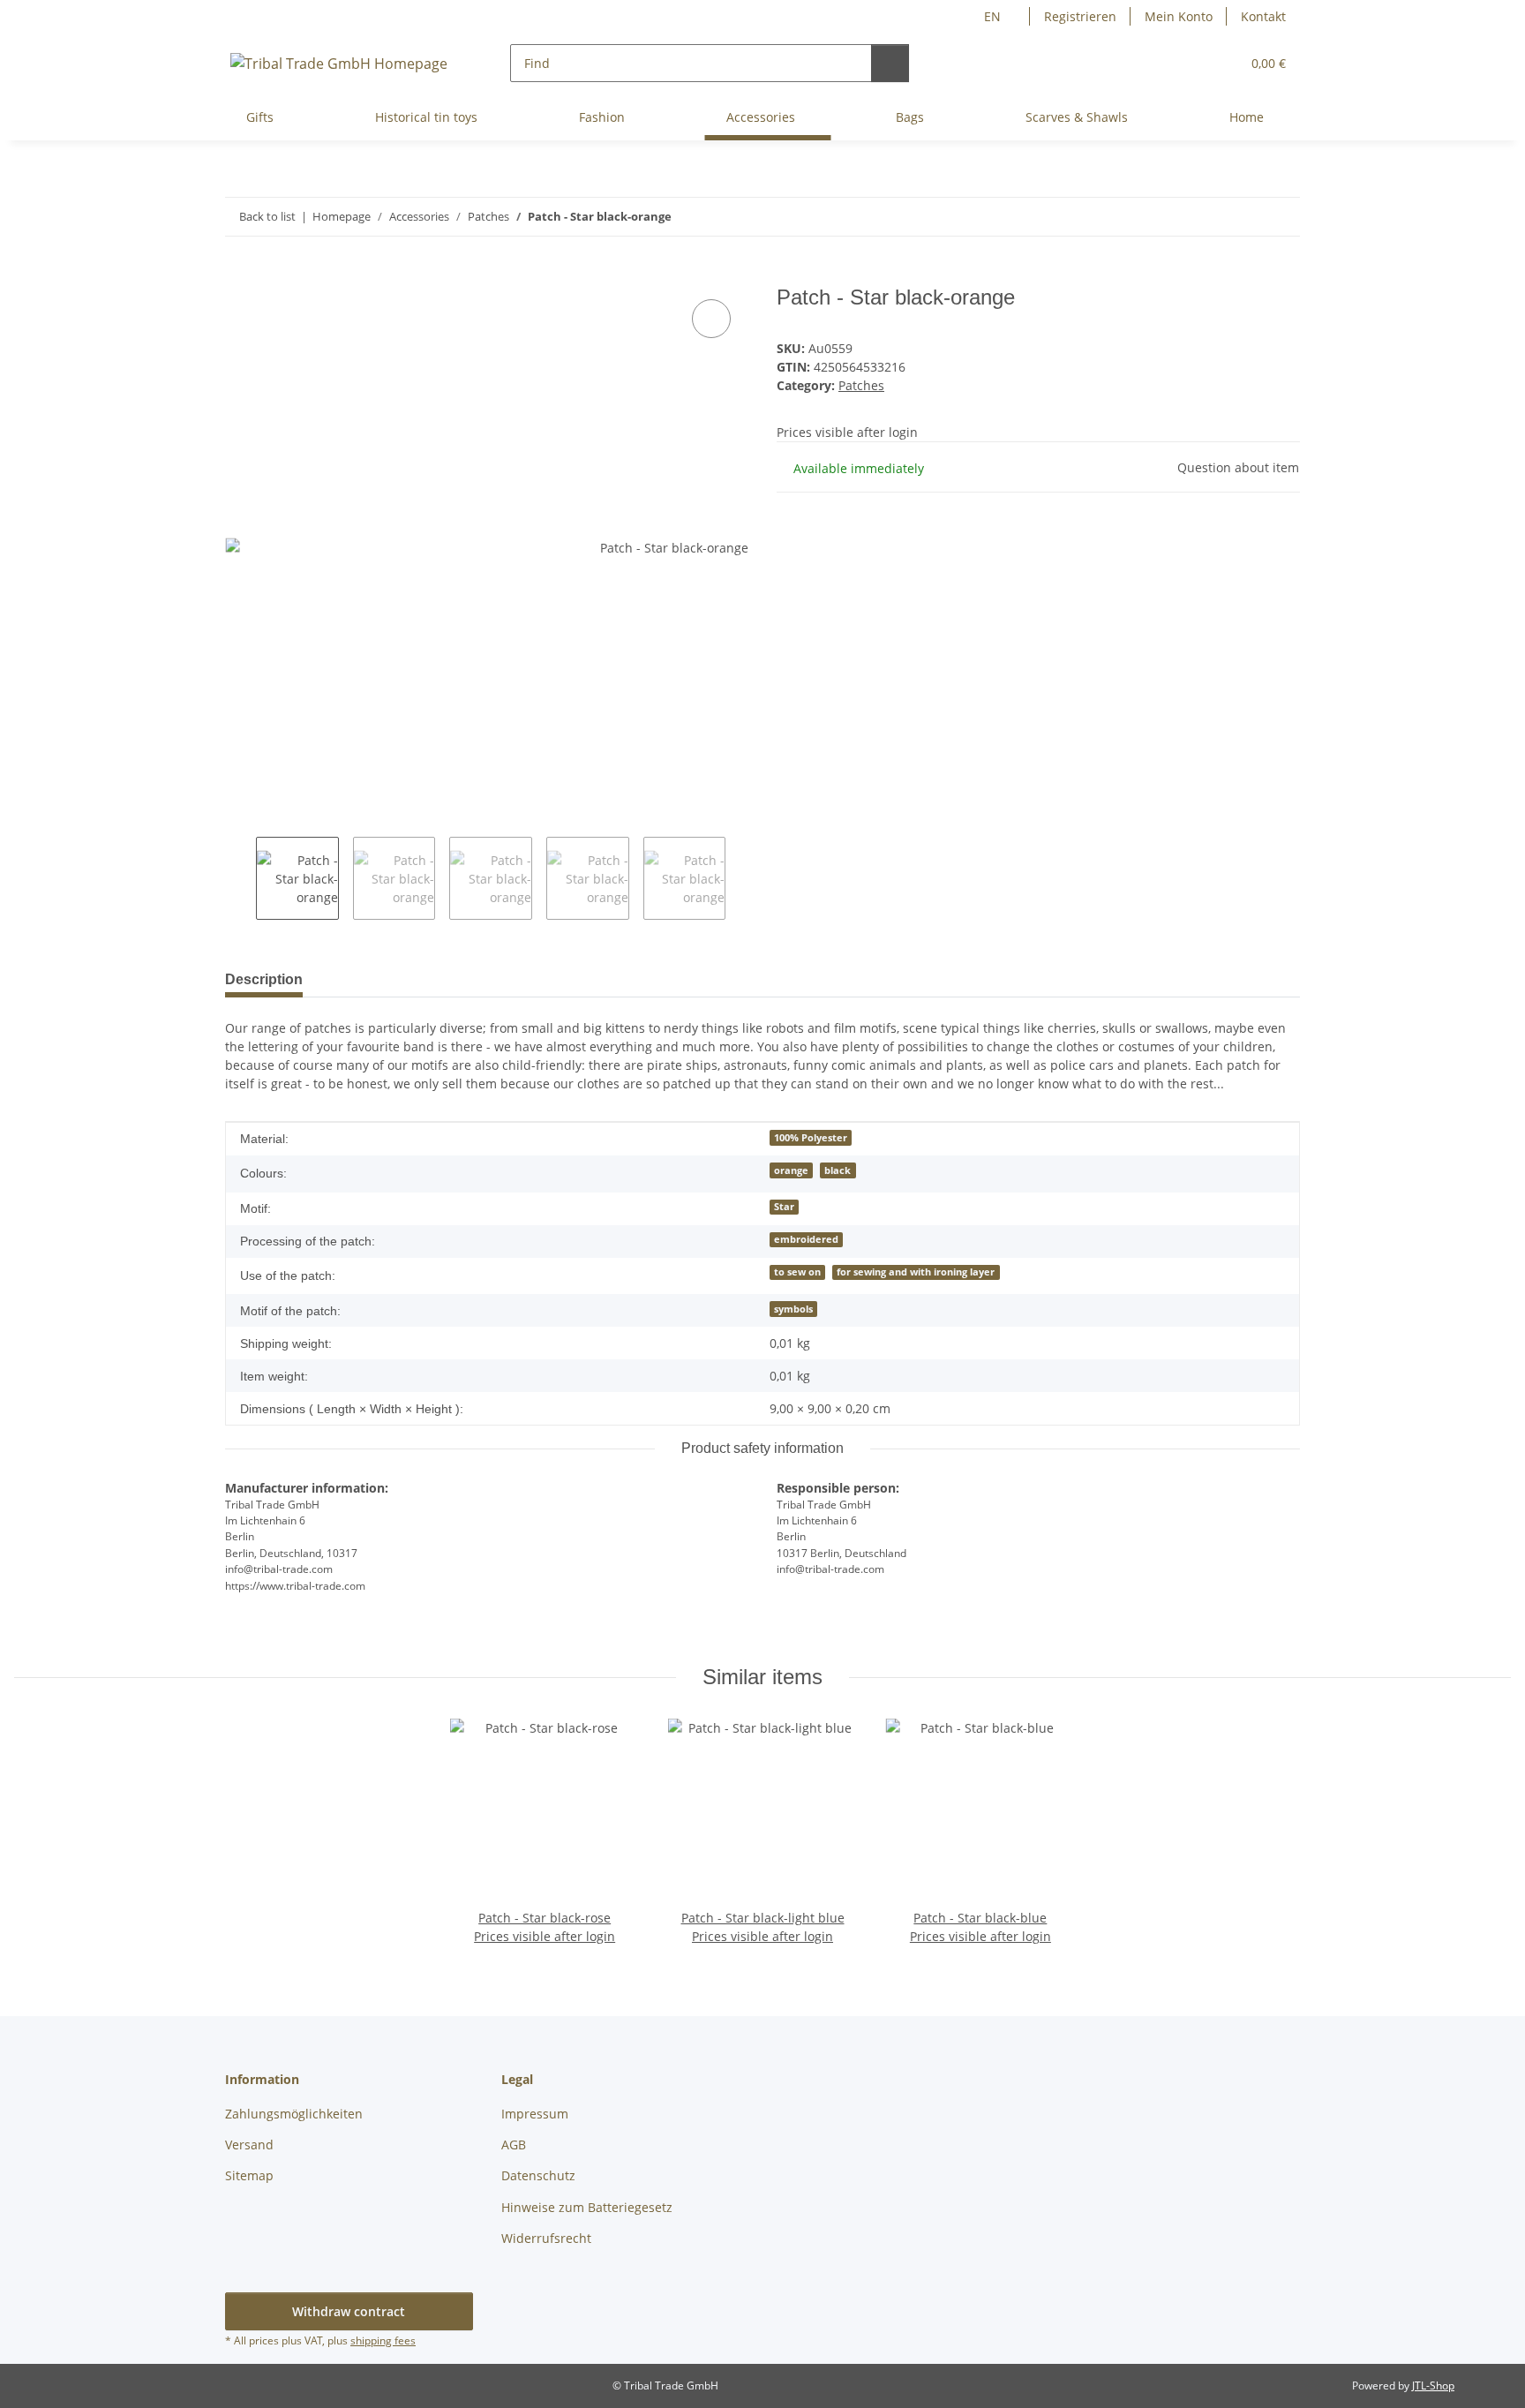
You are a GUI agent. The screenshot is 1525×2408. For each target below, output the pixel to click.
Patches (861, 385)
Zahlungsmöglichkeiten (294, 2114)
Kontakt (1263, 16)
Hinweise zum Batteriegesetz (587, 2207)
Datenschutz (538, 2175)
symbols (793, 1309)
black (838, 1170)
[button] (1191, 63)
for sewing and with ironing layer (916, 1272)
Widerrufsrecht (546, 2238)
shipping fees (383, 2340)
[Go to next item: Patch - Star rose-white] (1281, 217)
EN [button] (992, 16)
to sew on (797, 1272)
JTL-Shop (1433, 2385)
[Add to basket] (239, 275)
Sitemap (249, 2175)
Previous (240, 878)
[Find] (890, 63)
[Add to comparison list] (711, 319)
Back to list (267, 216)
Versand (249, 2145)
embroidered (806, 1239)
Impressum (535, 2114)
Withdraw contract (349, 2311)
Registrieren (1080, 16)
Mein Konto (1179, 16)
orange (791, 1170)
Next (741, 878)
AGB (514, 2145)
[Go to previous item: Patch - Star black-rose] (1243, 217)
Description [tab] (264, 979)
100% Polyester (811, 1138)
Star (784, 1207)
